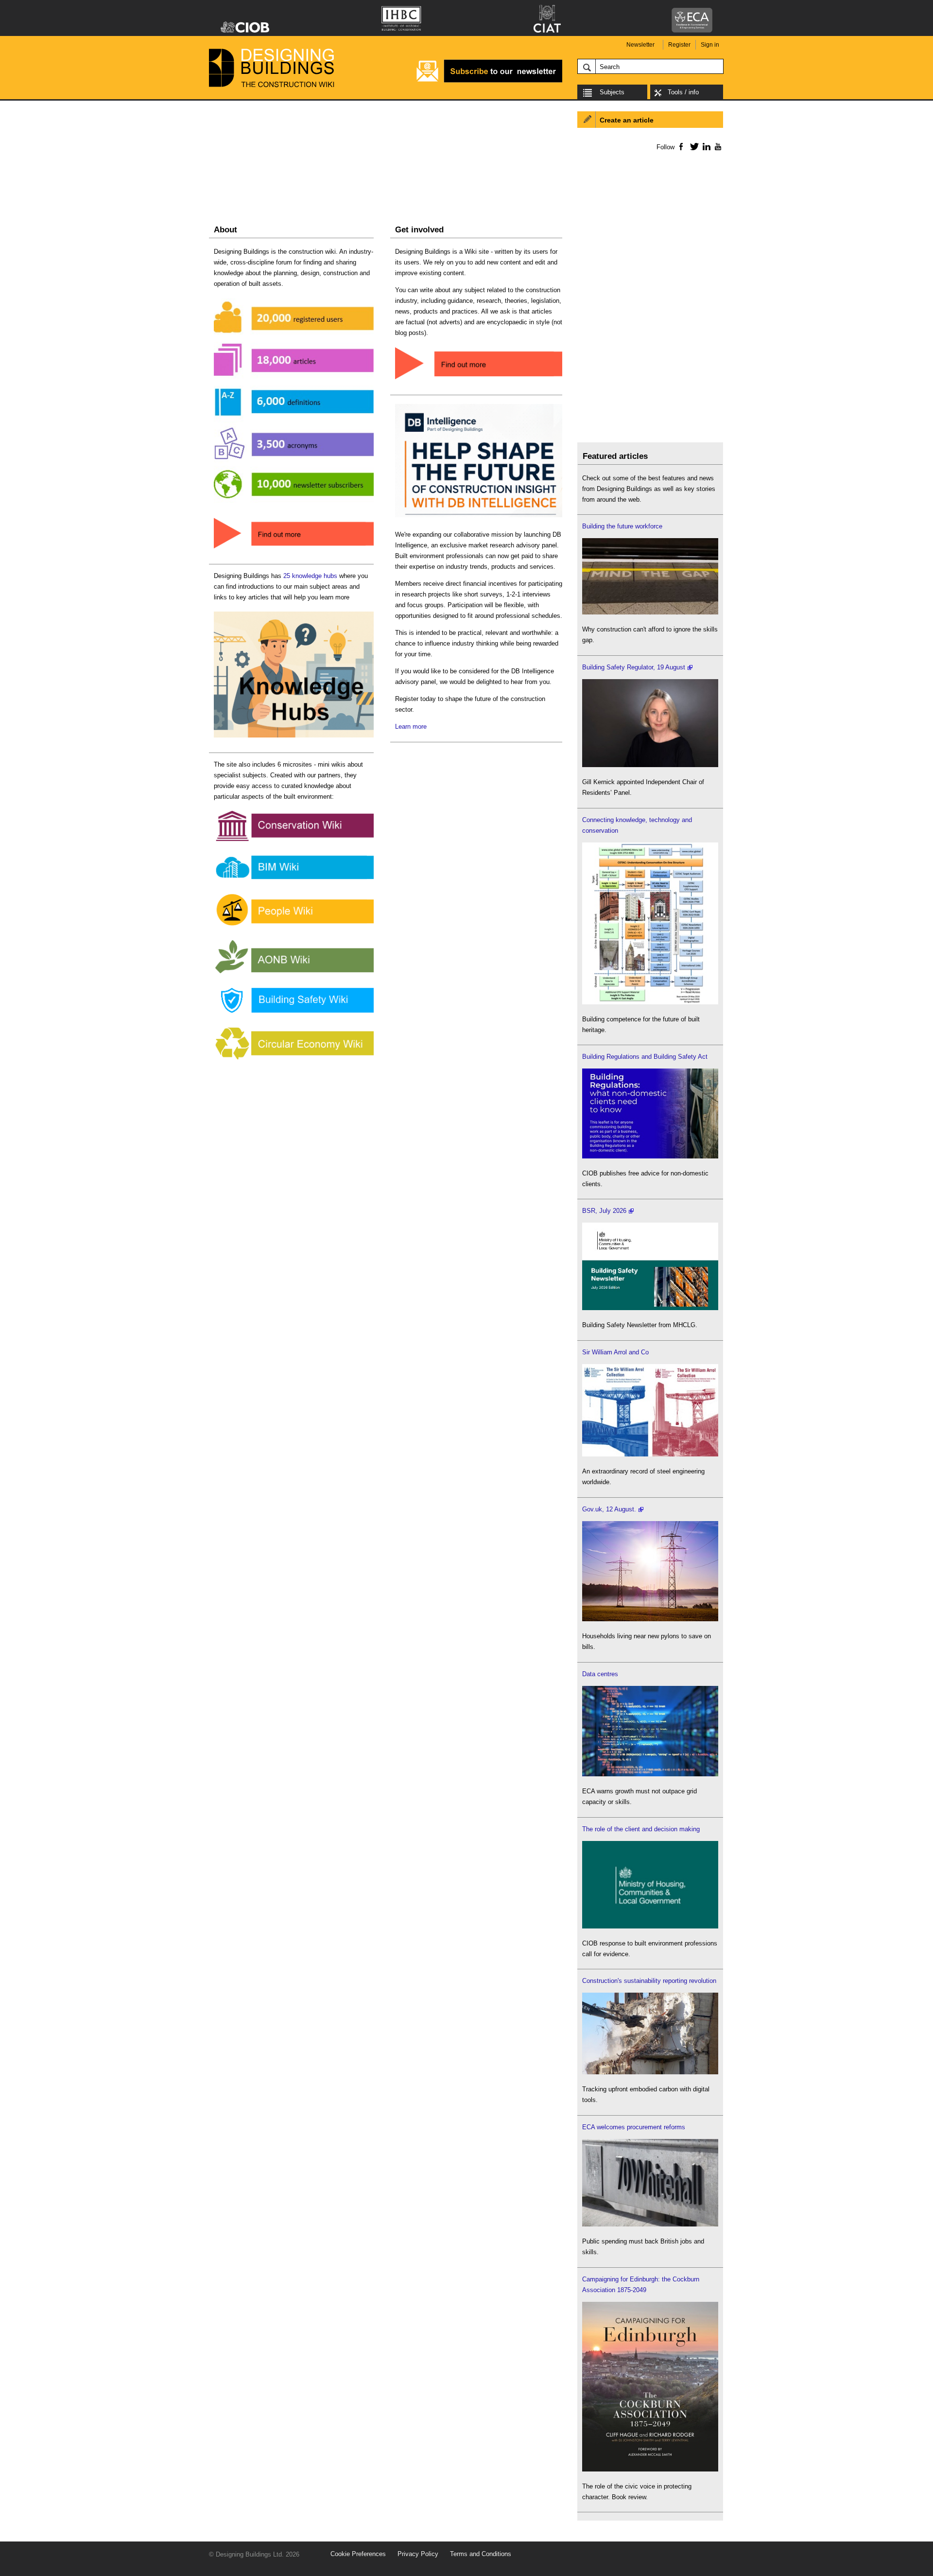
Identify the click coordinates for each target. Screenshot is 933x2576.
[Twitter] (693, 146)
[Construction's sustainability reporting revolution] (650, 2072)
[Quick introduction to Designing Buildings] (294, 503)
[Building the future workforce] (650, 612)
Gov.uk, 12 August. (609, 1509)
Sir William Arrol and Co (615, 1352)
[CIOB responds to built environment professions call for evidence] (650, 1926)
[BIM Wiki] (294, 880)
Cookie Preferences (358, 2554)
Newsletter (640, 45)
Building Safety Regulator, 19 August (634, 667)
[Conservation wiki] (294, 841)
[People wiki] (294, 926)
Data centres (600, 1674)
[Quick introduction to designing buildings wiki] (294, 549)
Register (679, 45)
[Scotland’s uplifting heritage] (650, 1454)
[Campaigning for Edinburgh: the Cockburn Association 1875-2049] (650, 2469)
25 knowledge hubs (310, 576)
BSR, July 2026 (604, 1211)
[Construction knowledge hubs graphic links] (294, 738)
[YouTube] (717, 146)
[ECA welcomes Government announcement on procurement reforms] (650, 2224)
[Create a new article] (479, 380)
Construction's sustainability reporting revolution (649, 1981)
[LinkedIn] (705, 146)
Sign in (710, 45)
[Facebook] (681, 146)
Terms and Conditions (481, 2554)
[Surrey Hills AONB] (294, 973)
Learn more (411, 727)
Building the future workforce (622, 526)
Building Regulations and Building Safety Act (645, 1057)
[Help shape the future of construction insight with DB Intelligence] (479, 517)
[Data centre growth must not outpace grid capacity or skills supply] (650, 1774)
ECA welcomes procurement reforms (634, 2127)
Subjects (612, 92)
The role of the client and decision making (641, 1829)
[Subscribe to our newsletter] (489, 81)
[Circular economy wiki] (294, 1060)
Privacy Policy (418, 2554)
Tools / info (683, 92)
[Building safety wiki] (294, 1013)
